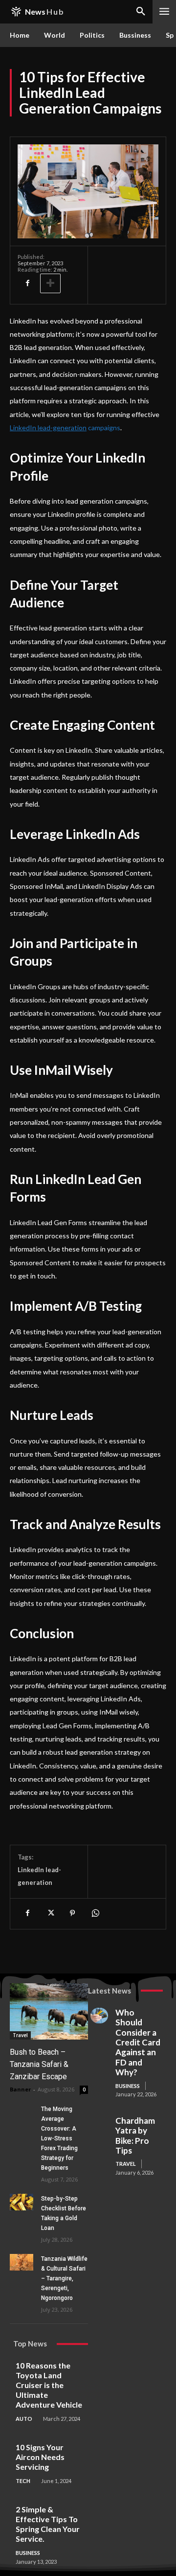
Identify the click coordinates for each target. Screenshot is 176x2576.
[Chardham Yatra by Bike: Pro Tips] (99, 2124)
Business (128, 2086)
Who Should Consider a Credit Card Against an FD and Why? (138, 2042)
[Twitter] (50, 1913)
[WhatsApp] (95, 1913)
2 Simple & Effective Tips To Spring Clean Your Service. (48, 2524)
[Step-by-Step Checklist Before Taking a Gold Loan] (22, 2202)
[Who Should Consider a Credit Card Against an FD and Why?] (99, 2016)
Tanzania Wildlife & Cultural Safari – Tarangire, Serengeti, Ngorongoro (64, 2278)
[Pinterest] (72, 1913)
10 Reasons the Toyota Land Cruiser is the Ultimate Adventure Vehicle (49, 2385)
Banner (20, 2089)
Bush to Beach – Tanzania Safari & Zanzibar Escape (39, 2064)
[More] (50, 283)
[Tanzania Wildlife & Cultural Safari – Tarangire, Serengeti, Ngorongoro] (22, 2262)
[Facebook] (27, 283)
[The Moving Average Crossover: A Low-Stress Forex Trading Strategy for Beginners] (22, 2112)
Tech (23, 2481)
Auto (24, 2419)
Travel (20, 2035)
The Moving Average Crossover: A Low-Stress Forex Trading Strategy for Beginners (59, 2138)
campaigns (104, 428)
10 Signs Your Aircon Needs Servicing (40, 2457)
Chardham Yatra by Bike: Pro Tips (135, 2135)
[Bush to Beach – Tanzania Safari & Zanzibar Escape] (49, 2011)
